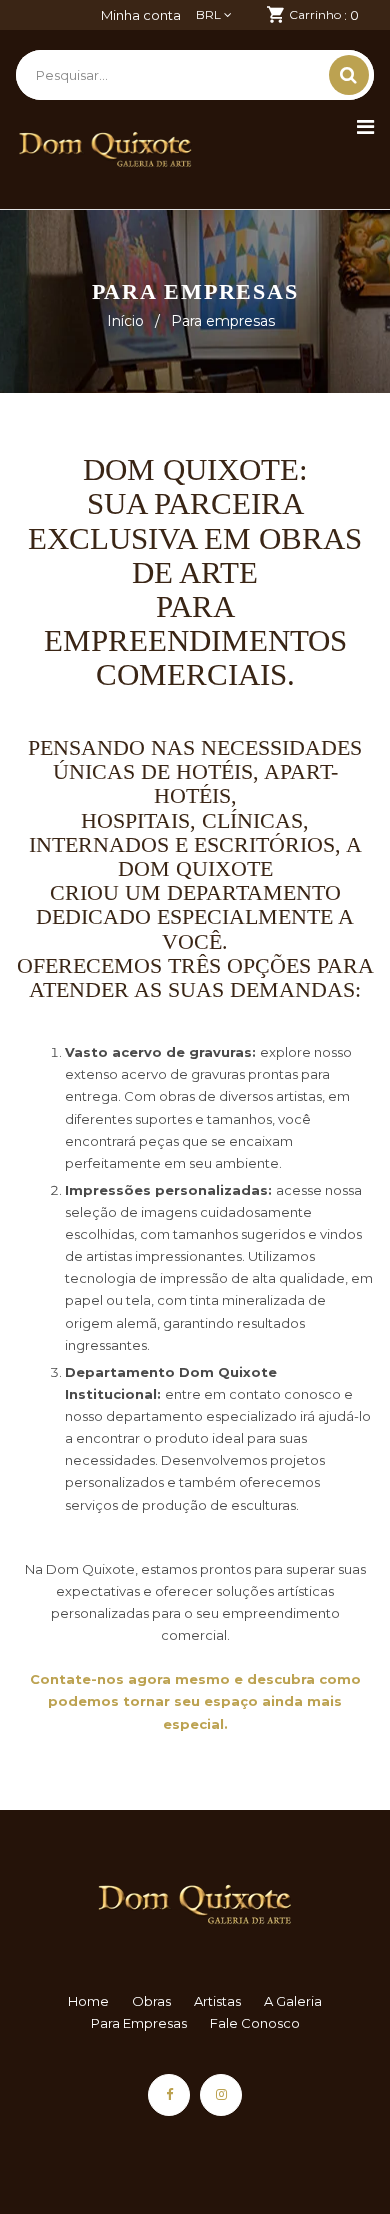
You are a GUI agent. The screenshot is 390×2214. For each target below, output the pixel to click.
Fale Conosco (255, 2023)
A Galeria (293, 2001)
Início (125, 321)
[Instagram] (221, 2095)
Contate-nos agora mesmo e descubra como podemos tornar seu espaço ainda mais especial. (195, 1701)
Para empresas (139, 2023)
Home (88, 2001)
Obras (151, 2001)
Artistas (217, 2001)
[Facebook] (169, 2095)
